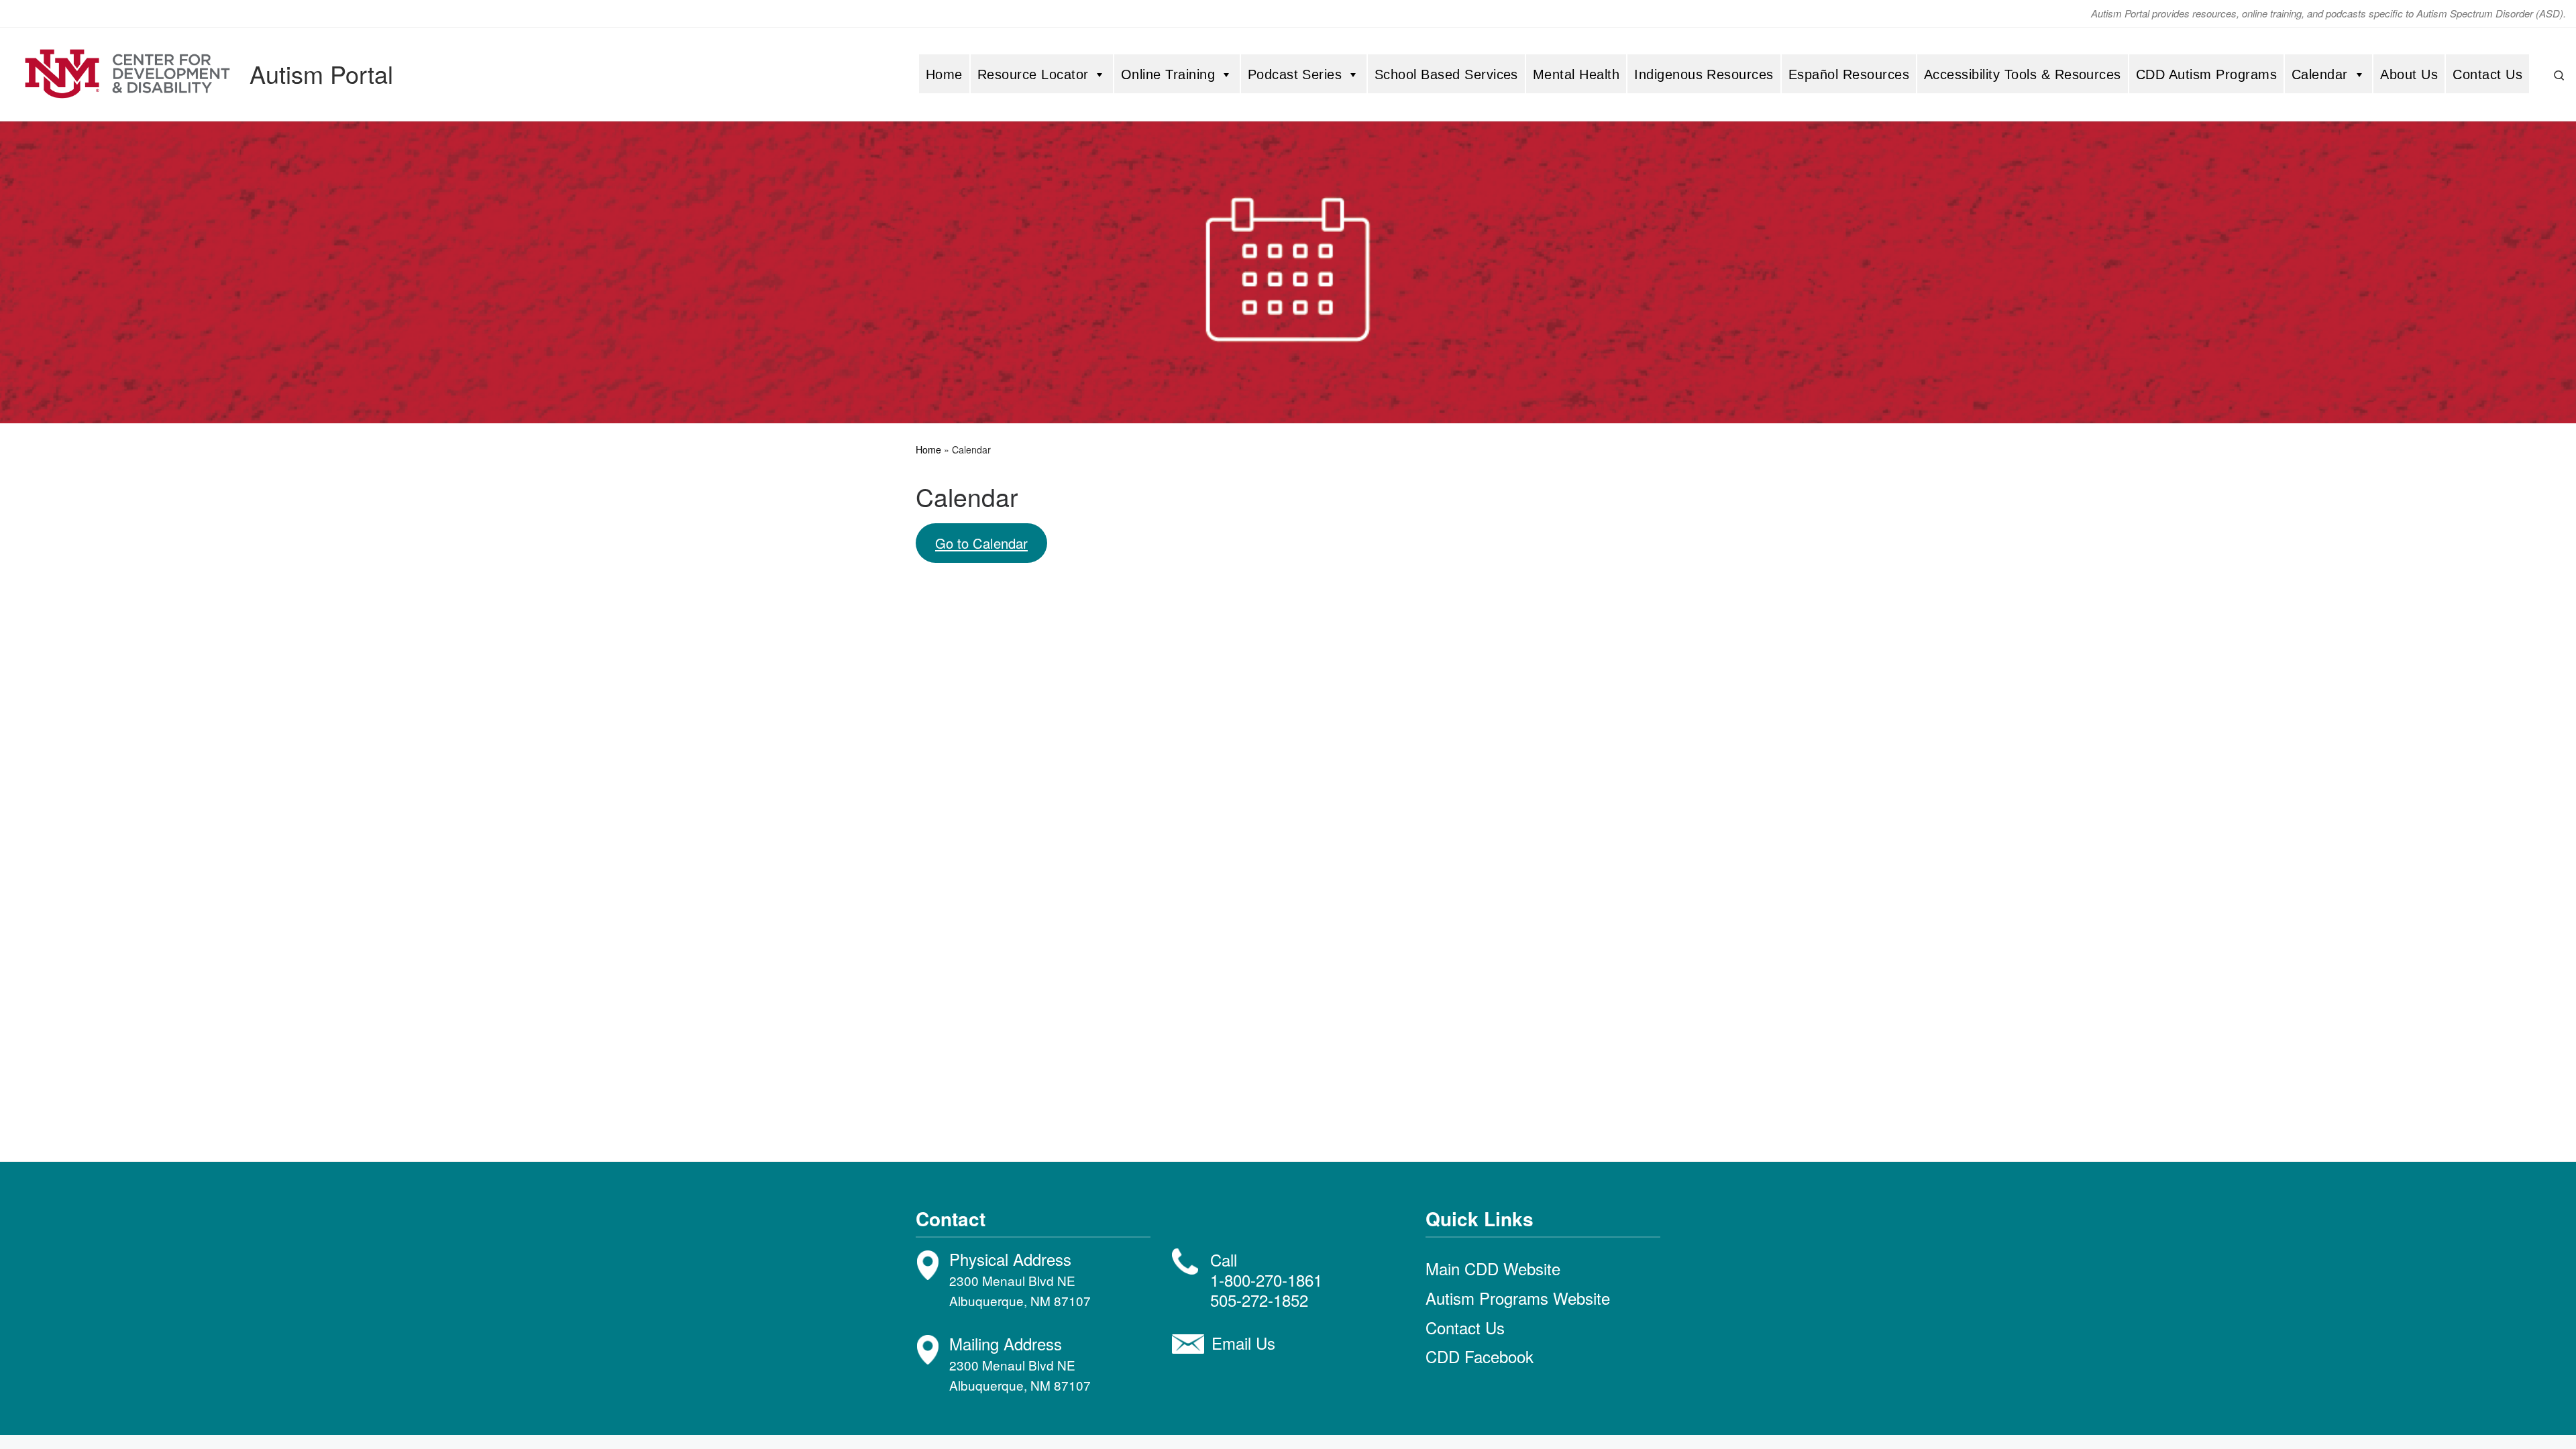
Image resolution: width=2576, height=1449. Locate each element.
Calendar (2320, 74)
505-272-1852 (1259, 1300)
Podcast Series (1295, 74)
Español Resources (1849, 74)
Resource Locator (1033, 74)
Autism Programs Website (1518, 1298)
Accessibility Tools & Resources (2023, 74)
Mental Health (1576, 74)
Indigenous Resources (1704, 74)
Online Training (1168, 74)
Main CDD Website (1493, 1268)
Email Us (1243, 1343)
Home (944, 74)
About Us (2409, 74)
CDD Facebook (1480, 1356)
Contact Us (2487, 74)
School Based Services (1446, 74)
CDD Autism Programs (2206, 74)
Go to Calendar (981, 543)
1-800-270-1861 (1266, 1280)
